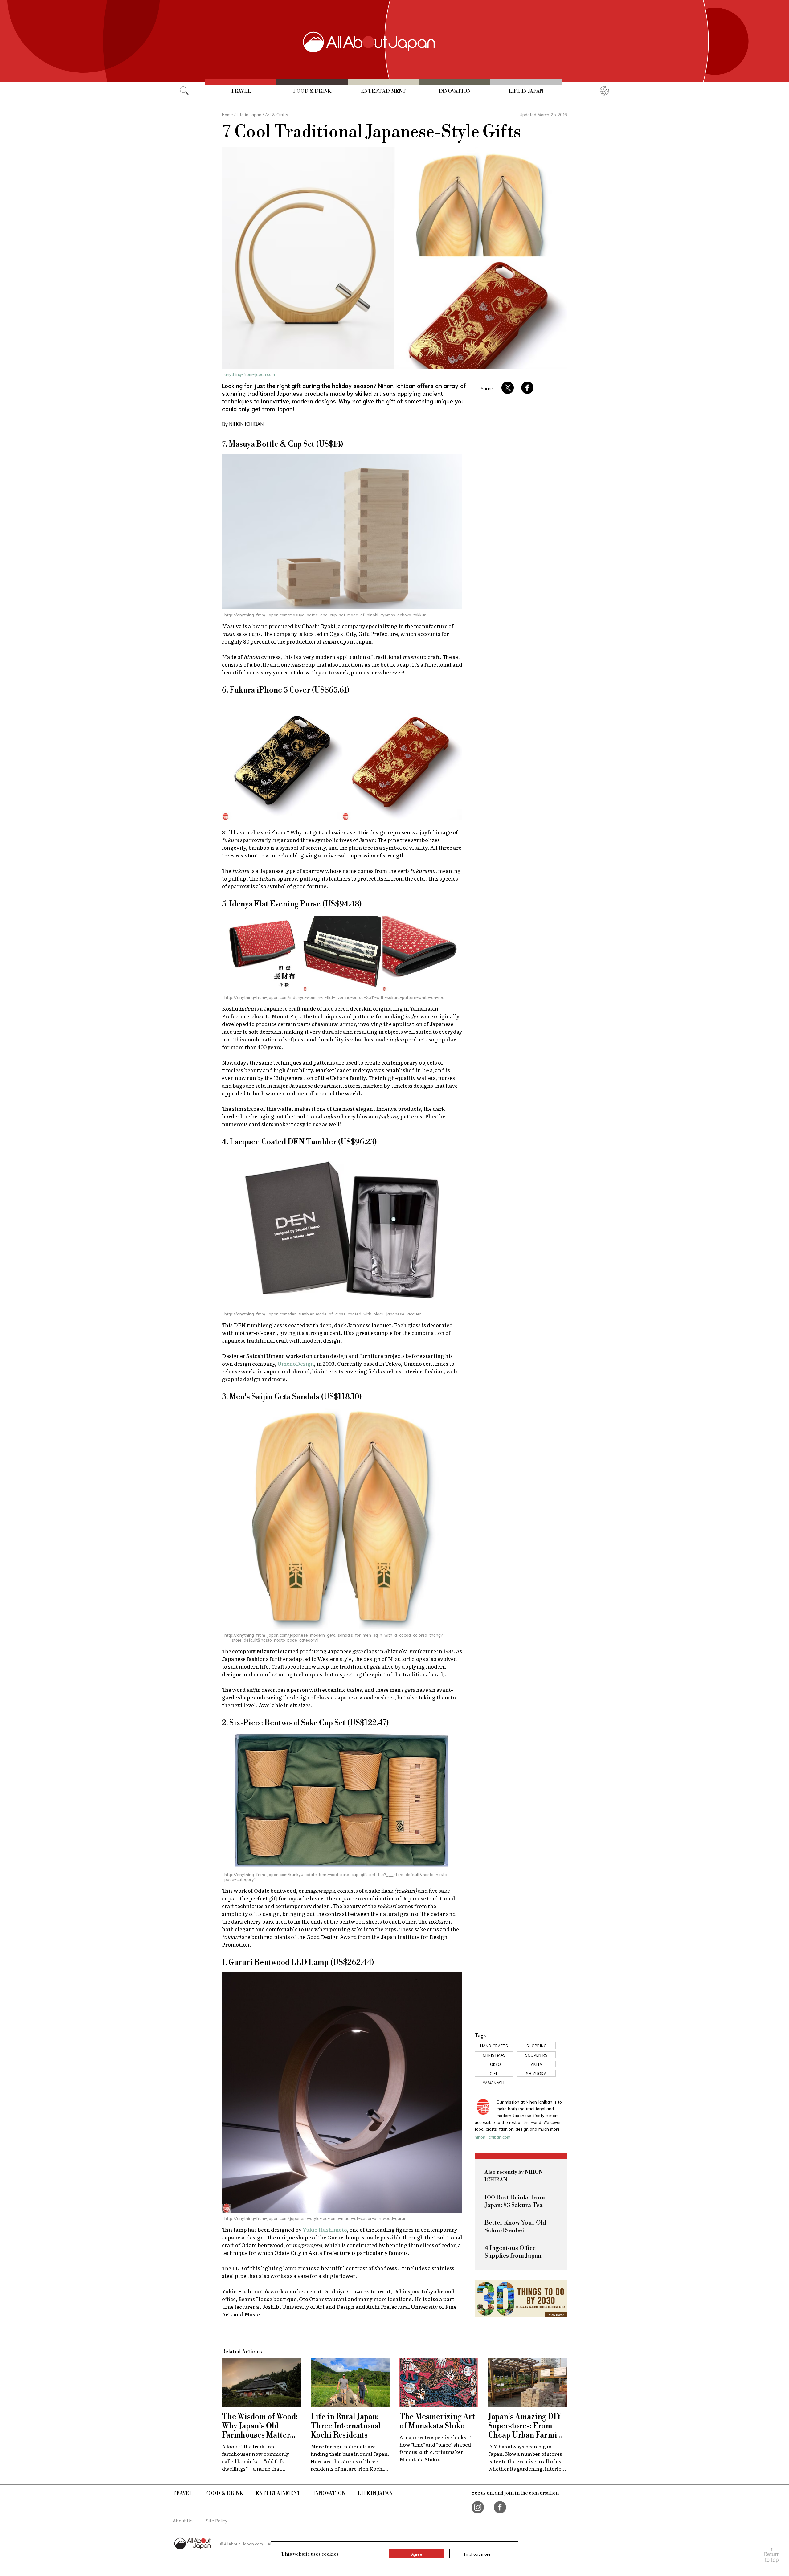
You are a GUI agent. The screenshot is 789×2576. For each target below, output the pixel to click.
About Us (183, 2520)
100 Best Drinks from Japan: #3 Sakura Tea (515, 2202)
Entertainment (384, 91)
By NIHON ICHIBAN (243, 423)
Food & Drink (312, 91)
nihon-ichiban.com (493, 2137)
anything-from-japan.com (250, 374)
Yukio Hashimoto (325, 2229)
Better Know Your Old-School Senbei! (517, 2227)
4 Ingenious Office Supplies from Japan (513, 2252)
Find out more (477, 2554)
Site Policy (217, 2520)
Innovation (455, 91)
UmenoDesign (296, 1363)
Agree (417, 2554)
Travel (241, 91)
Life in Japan (526, 91)
